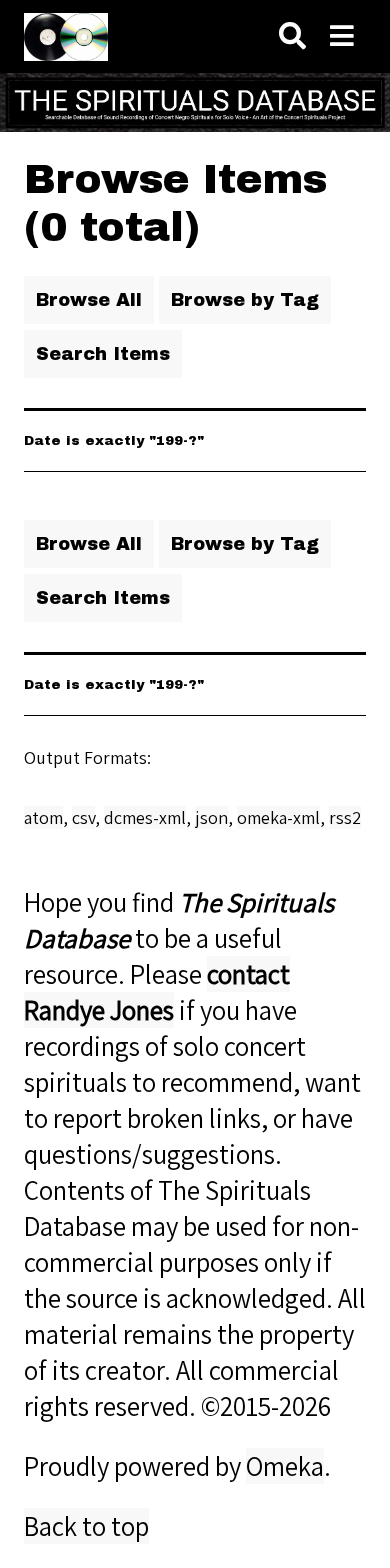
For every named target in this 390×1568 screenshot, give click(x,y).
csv (83, 817)
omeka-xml (278, 817)
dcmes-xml (145, 817)
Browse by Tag (245, 300)
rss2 (345, 817)
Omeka (285, 1466)
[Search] (292, 36)
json (211, 817)
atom (43, 817)
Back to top (86, 1526)
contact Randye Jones (157, 992)
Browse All (89, 300)
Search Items (103, 354)
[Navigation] (342, 36)
